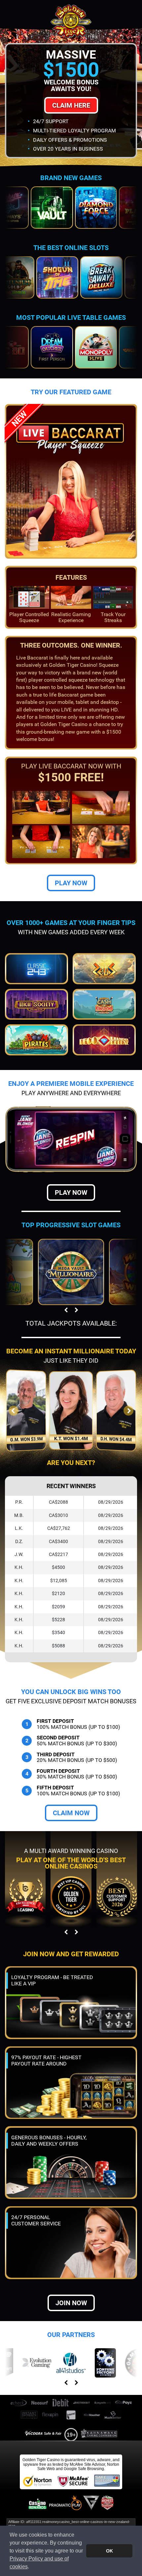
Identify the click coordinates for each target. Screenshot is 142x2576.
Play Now (71, 883)
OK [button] (109, 2551)
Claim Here (71, 105)
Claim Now (71, 1813)
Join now (71, 2303)
